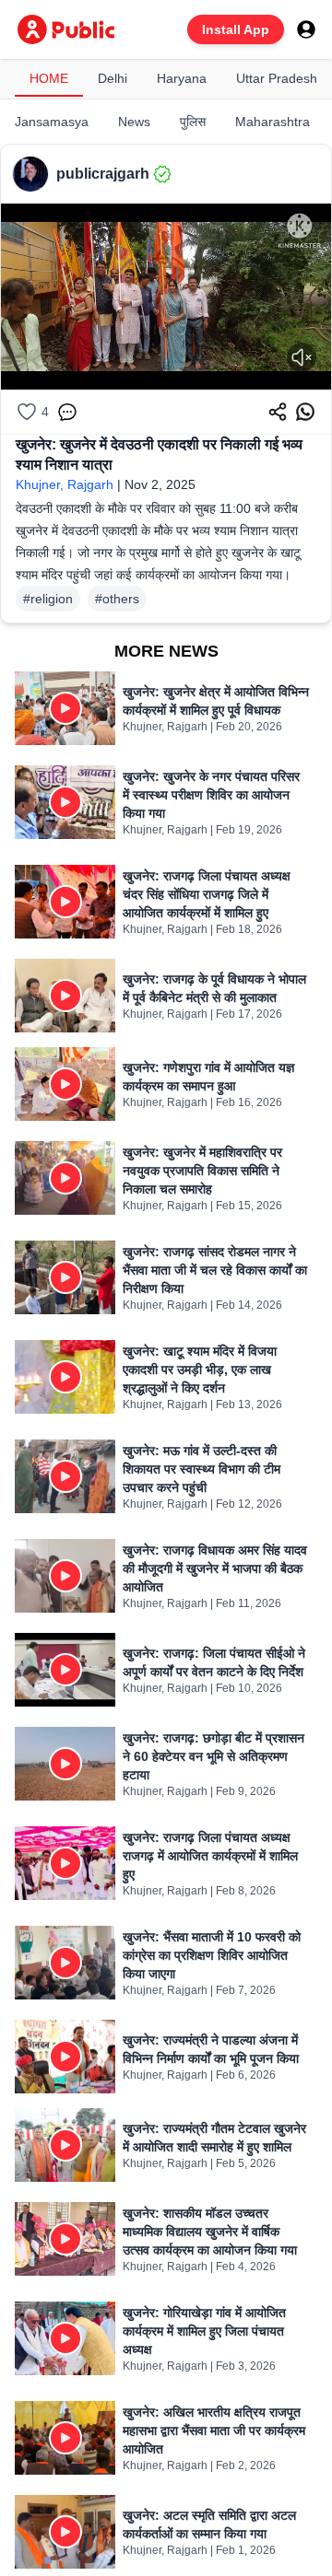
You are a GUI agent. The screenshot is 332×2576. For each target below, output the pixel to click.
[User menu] (306, 29)
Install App (236, 29)
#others (117, 599)
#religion (48, 599)
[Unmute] (302, 357)
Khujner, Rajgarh (65, 484)
